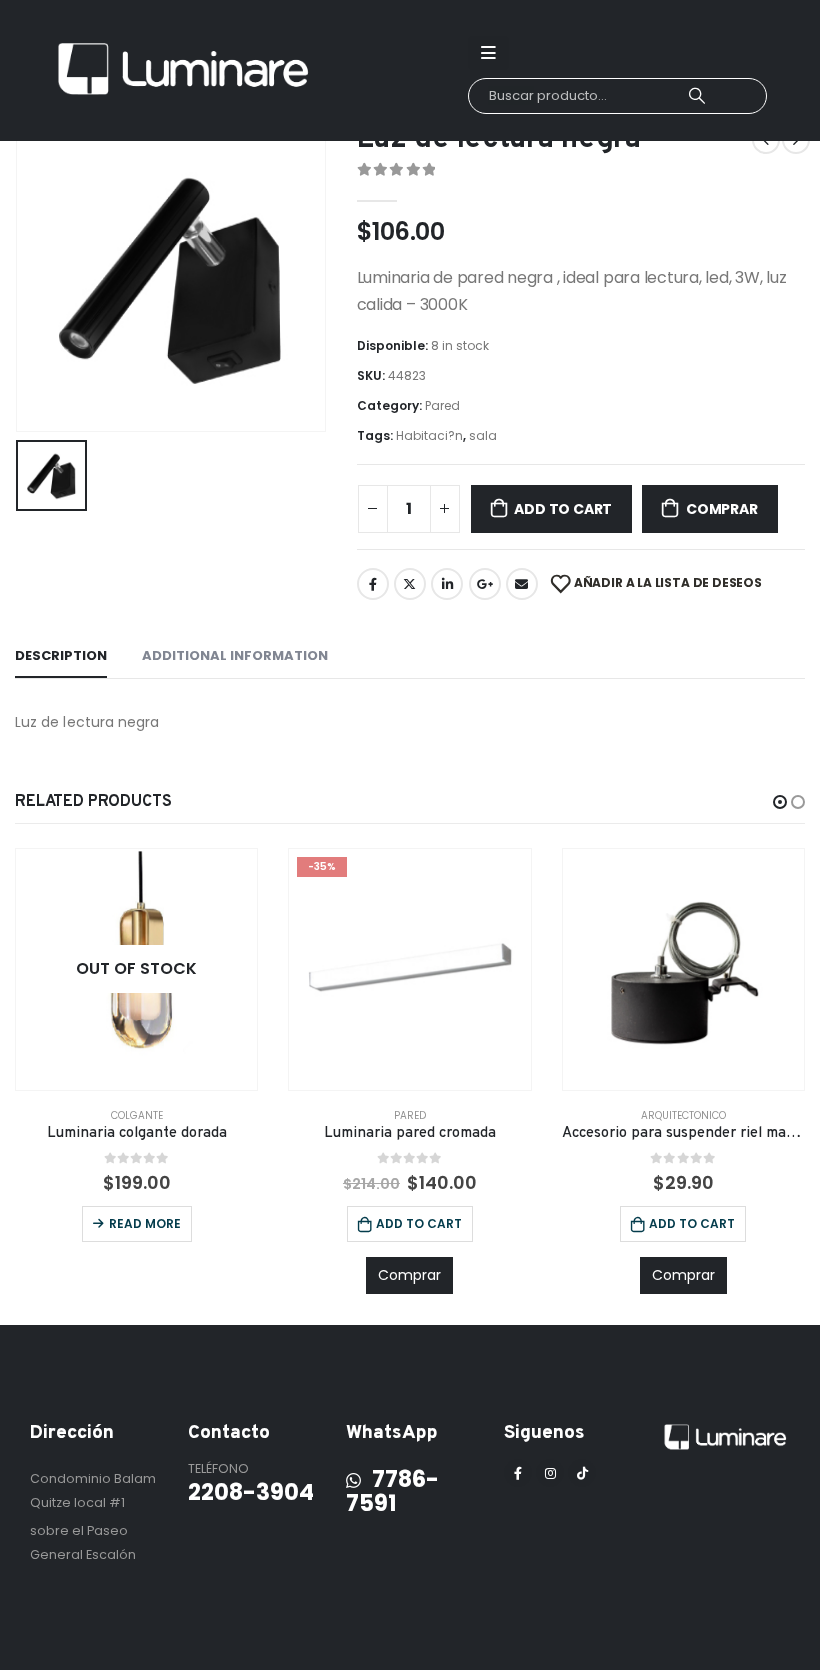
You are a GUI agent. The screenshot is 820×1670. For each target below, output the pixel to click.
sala (483, 435)
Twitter (410, 584)
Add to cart (563, 509)
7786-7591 (392, 1491)
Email (522, 584)
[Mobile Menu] (488, 53)
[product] (683, 969)
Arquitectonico (683, 1115)
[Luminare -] (184, 71)
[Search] (697, 96)
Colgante (137, 1115)
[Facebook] (518, 1473)
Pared (442, 405)
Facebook (373, 584)
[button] (780, 802)
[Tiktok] (582, 1473)
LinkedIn (447, 584)
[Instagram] (550, 1473)
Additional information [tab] (235, 655)
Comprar (722, 509)
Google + (485, 584)
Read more (145, 1223)
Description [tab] (61, 655)
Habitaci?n (429, 435)
